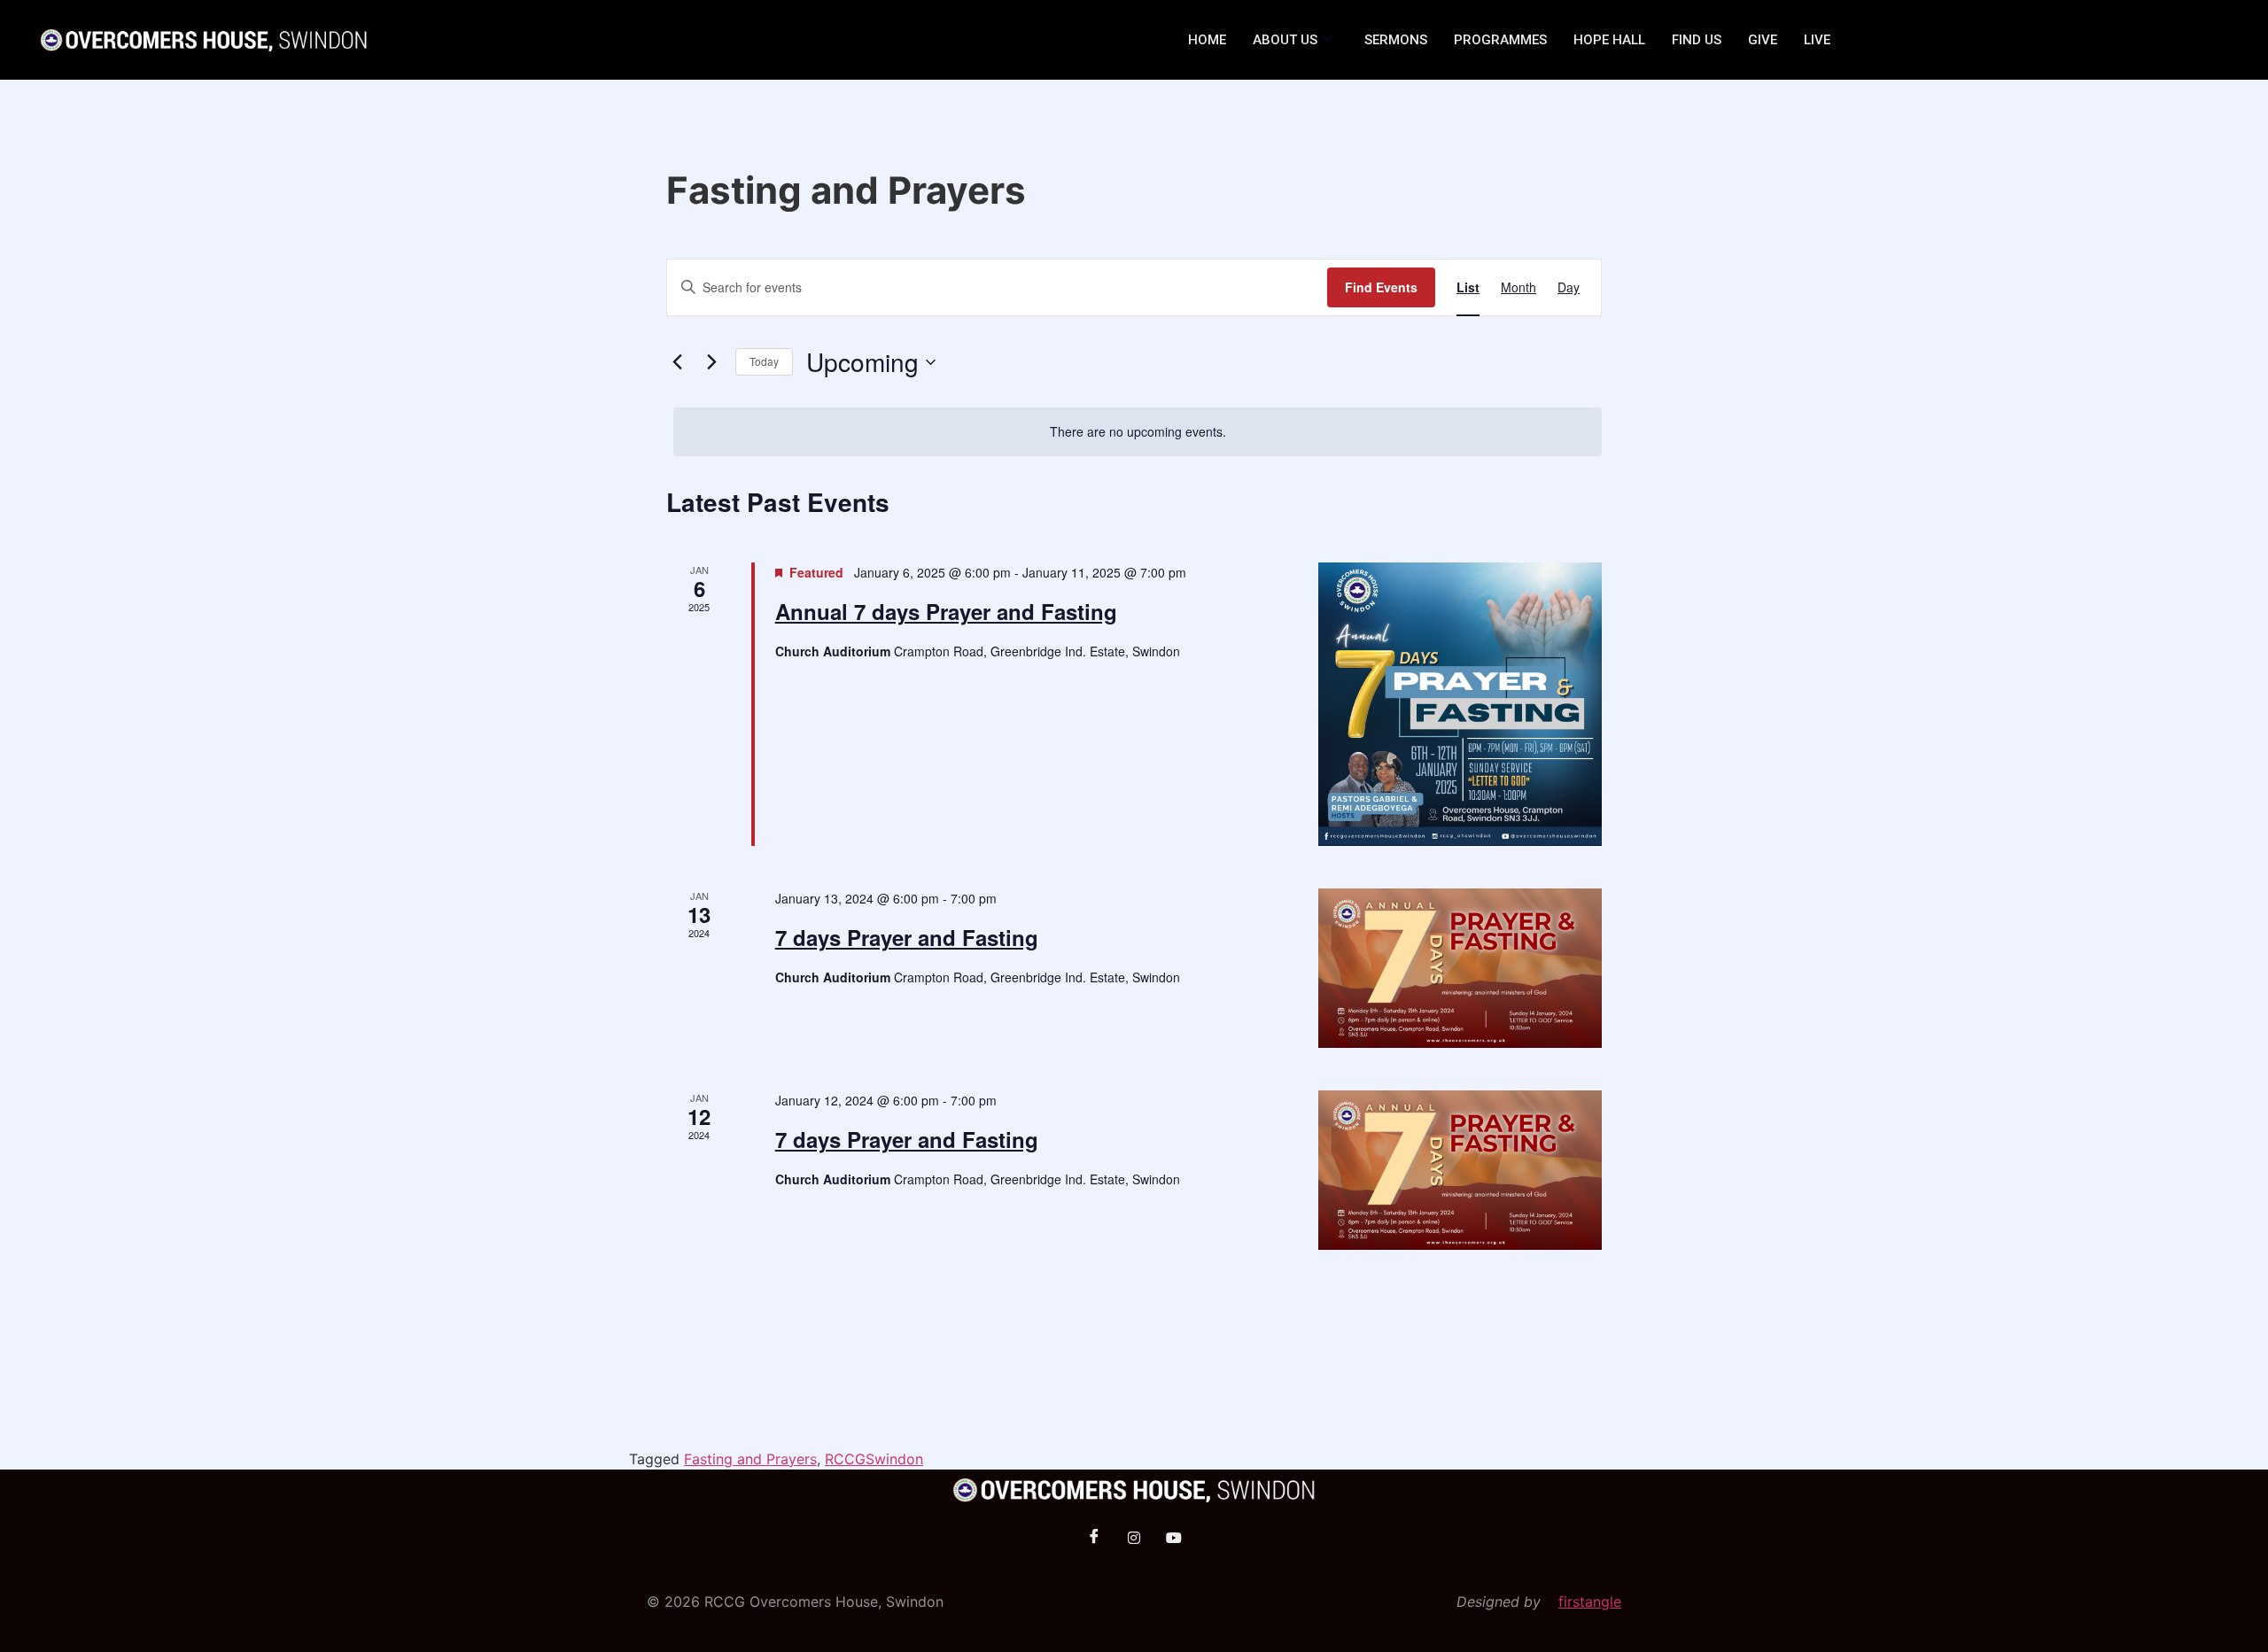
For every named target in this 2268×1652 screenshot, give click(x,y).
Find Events (1381, 287)
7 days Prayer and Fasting (907, 937)
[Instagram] (1134, 1538)
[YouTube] (1174, 1538)
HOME (1207, 40)
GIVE (1763, 40)
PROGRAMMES (1500, 40)
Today (764, 361)
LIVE (1817, 40)
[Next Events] (711, 362)
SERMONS (1396, 40)
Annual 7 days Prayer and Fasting (946, 611)
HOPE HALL (1609, 40)
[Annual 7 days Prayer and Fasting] (1460, 704)
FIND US (1697, 40)
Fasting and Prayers (750, 1459)
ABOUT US (1285, 40)
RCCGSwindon (874, 1459)
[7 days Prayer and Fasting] (1460, 968)
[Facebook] (1094, 1538)
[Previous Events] (677, 362)
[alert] (1138, 432)
